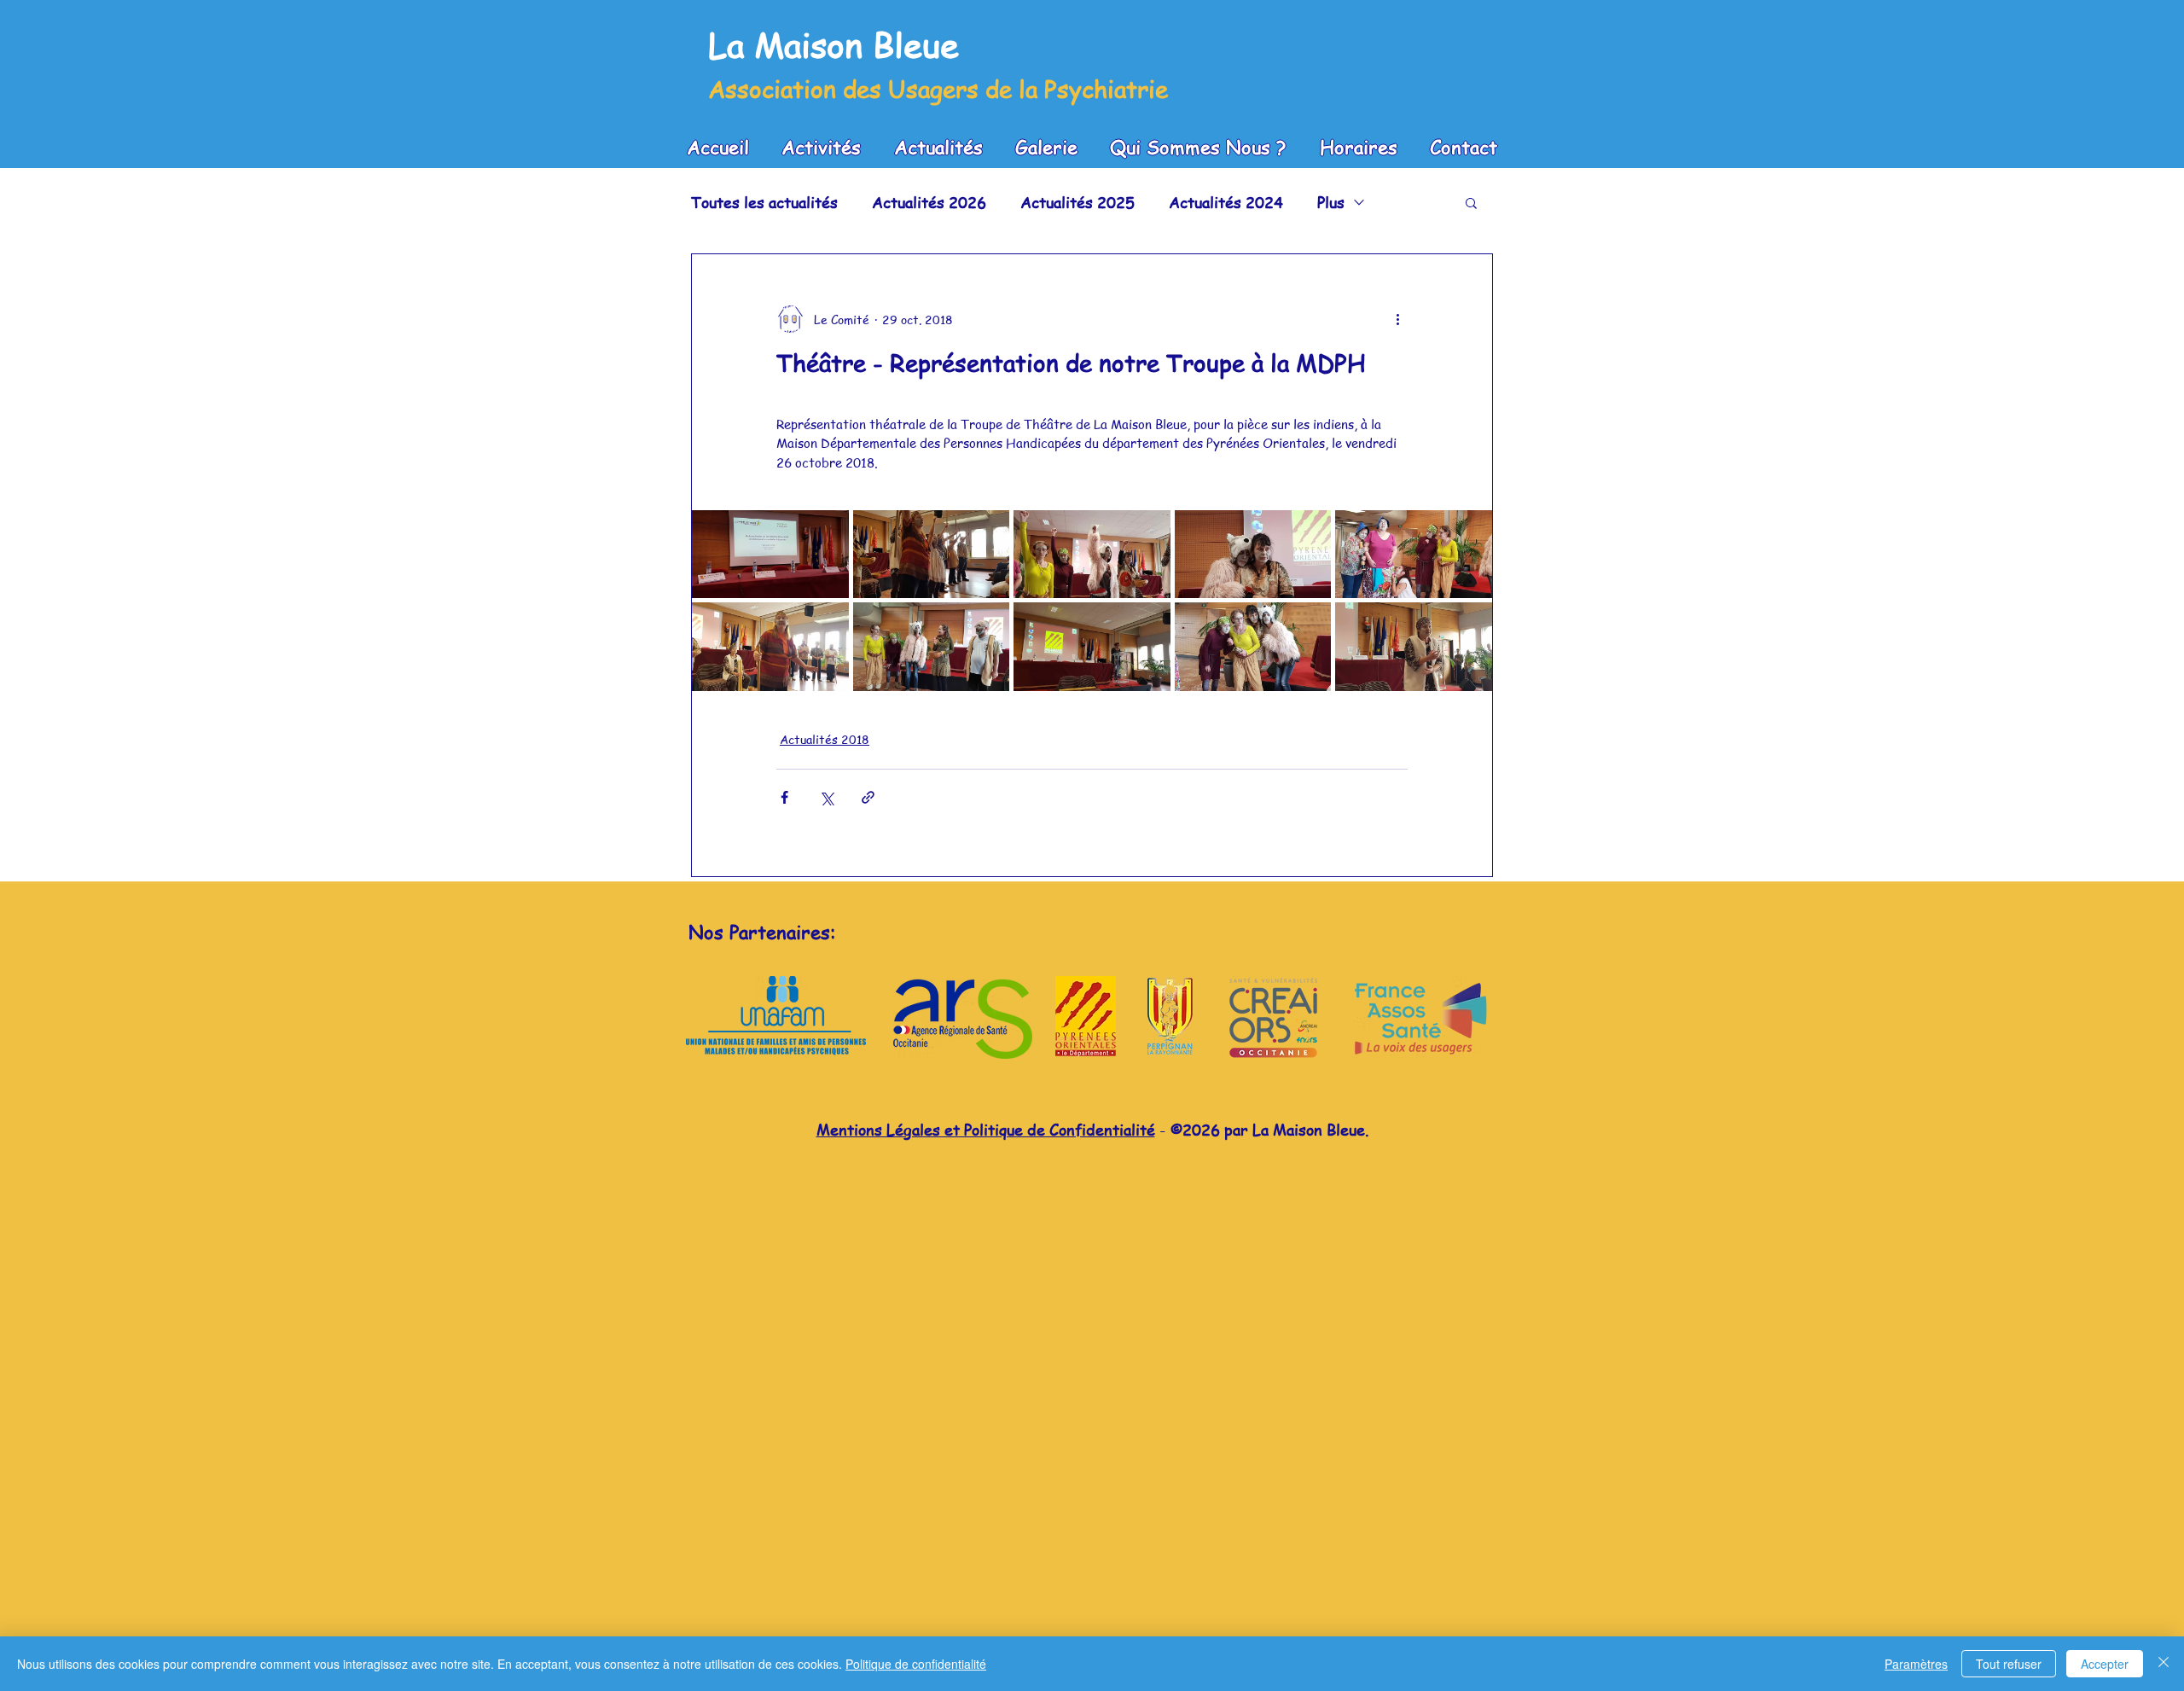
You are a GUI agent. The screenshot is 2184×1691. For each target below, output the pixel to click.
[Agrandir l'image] (770, 554)
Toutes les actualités (764, 202)
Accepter (2105, 1664)
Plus (1331, 202)
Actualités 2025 (1077, 202)
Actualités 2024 (1226, 202)
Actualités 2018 (825, 739)
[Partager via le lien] (868, 797)
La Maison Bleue (834, 44)
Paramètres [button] (1916, 1664)
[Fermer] (2164, 1664)
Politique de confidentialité (916, 1664)
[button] (1471, 202)
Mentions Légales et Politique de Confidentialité (986, 1129)
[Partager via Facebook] (784, 797)
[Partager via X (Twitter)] (826, 797)
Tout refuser (2009, 1664)
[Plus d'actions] (1397, 319)
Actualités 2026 (929, 202)
